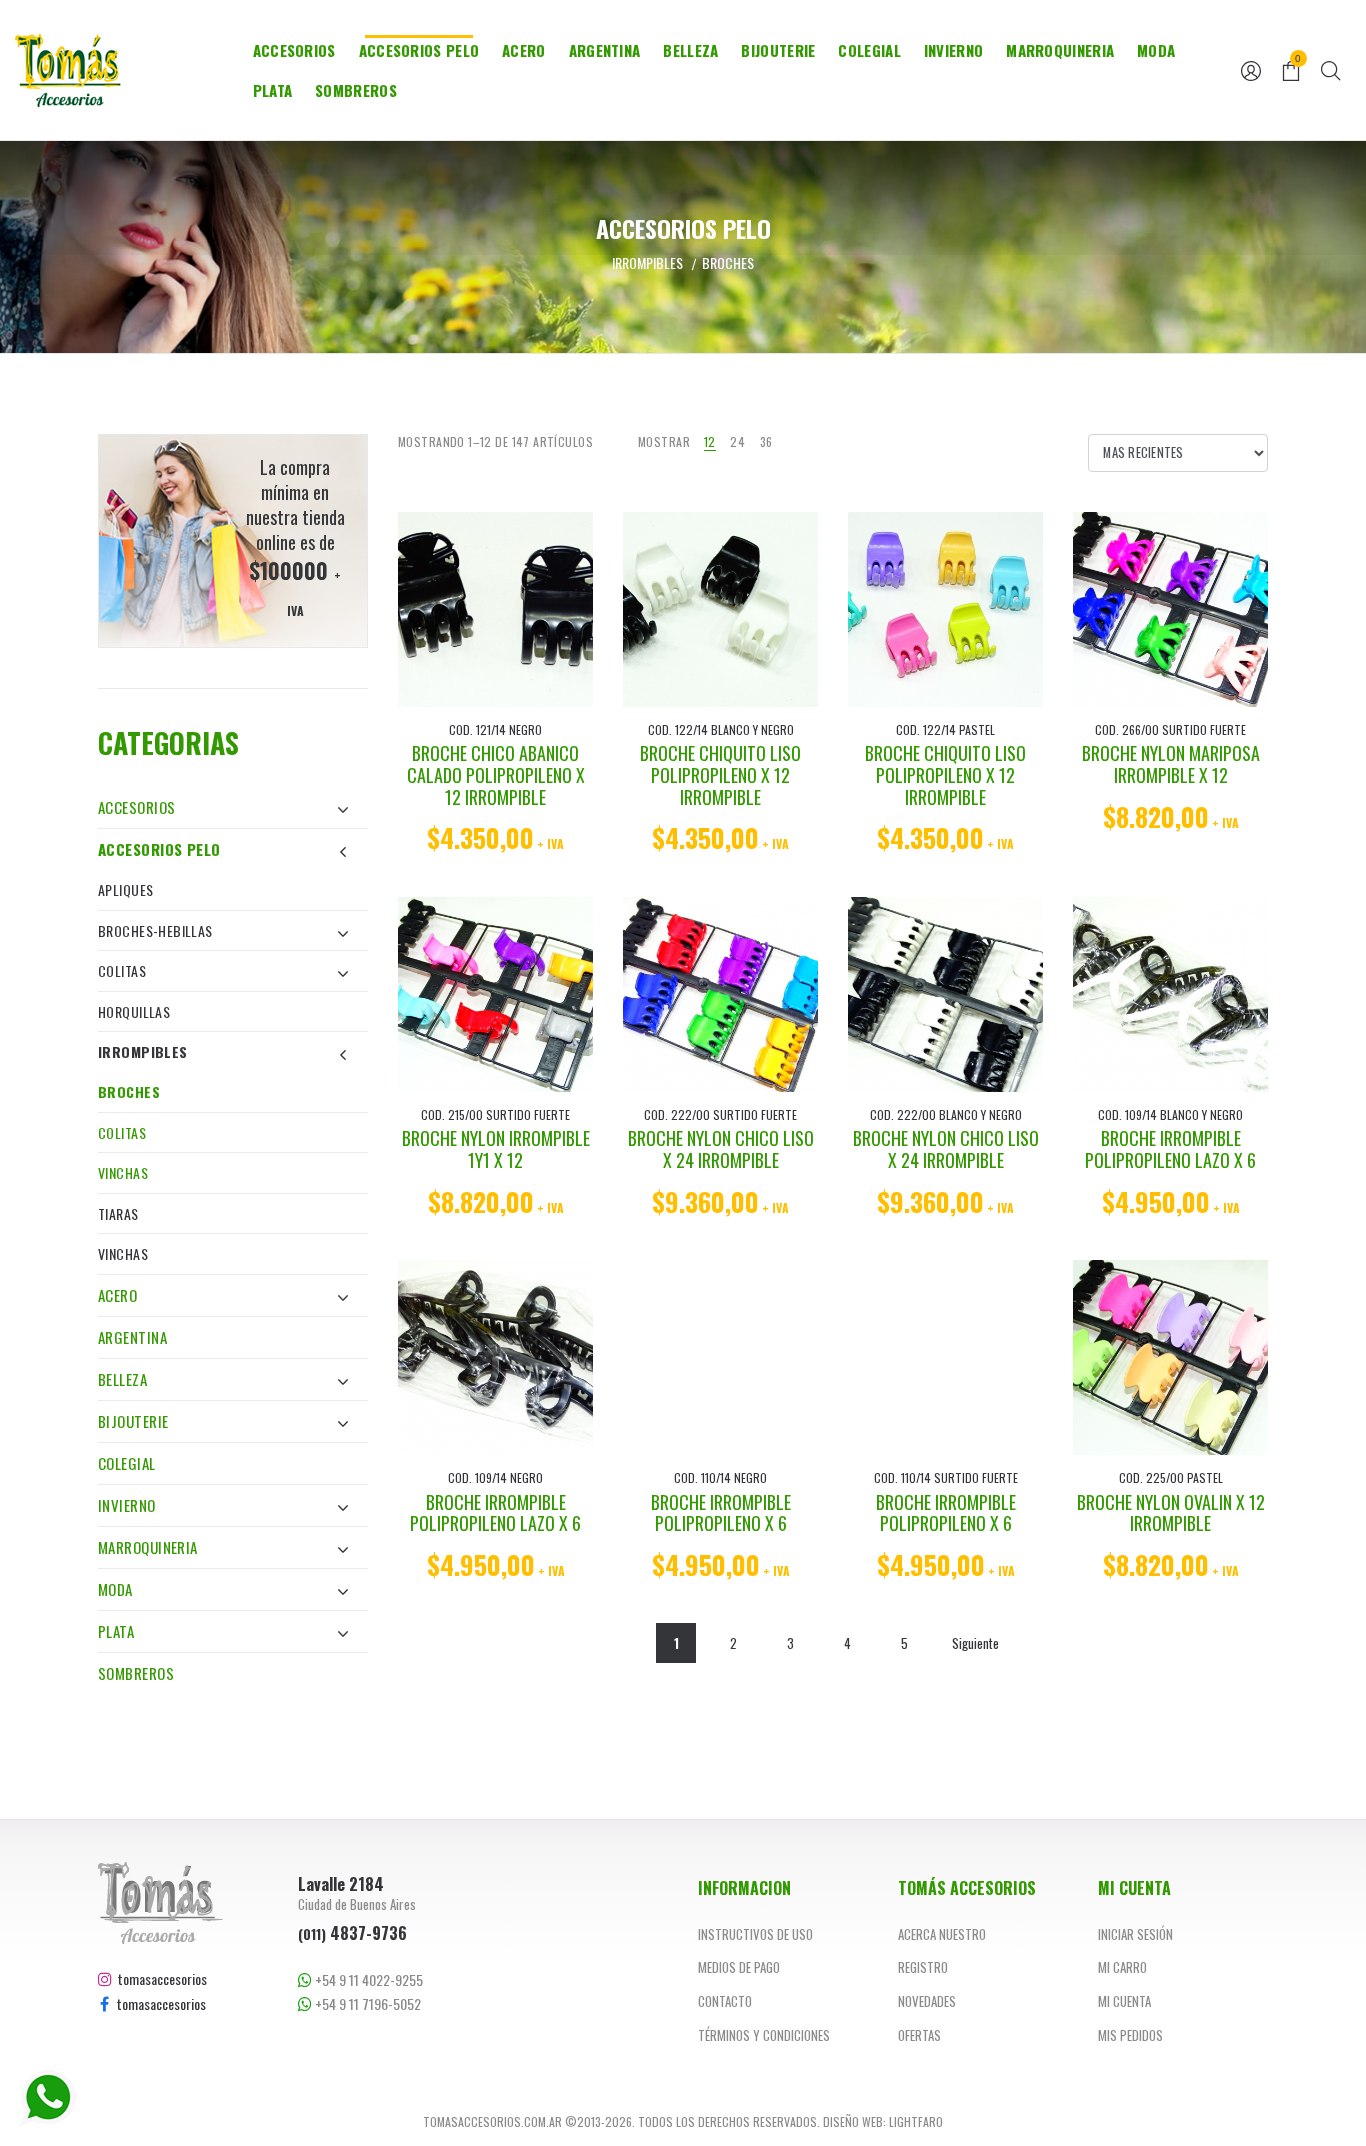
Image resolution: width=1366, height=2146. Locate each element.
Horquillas (134, 1011)
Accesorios (294, 50)
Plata (273, 90)
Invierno (953, 50)
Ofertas (919, 2035)
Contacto (725, 2001)
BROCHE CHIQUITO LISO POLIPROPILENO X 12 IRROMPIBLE (720, 774)
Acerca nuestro (942, 1934)
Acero (524, 50)
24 (737, 441)
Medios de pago (739, 1967)
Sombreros (356, 90)
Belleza (690, 50)
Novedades (927, 2001)
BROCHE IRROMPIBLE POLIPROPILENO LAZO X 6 (1170, 1149)
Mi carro (1122, 1967)
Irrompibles (143, 1051)
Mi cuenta (1124, 2001)
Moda (1156, 50)
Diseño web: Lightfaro (883, 2121)
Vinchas (123, 1172)
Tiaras (118, 1213)
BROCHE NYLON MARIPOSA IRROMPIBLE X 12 (1171, 764)
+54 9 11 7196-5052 (366, 2003)
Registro (923, 1967)
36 (766, 441)
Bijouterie (778, 50)
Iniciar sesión (1135, 1934)
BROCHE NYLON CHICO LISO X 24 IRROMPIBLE (721, 1149)
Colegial (869, 50)
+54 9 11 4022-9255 (367, 1980)
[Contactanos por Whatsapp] (48, 2098)
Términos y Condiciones (764, 2035)
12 (710, 441)
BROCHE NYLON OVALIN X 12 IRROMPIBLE (1171, 1513)
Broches (129, 1091)
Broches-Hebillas (155, 930)
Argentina (605, 50)
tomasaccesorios (159, 1978)
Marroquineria (1060, 50)
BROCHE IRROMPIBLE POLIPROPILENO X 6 (721, 1513)
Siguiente (975, 1643)
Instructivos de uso (755, 1934)
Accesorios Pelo (419, 50)
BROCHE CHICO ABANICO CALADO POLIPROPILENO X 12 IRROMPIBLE (496, 774)
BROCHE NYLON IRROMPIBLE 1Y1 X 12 (496, 1149)
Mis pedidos (1130, 2035)
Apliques (125, 889)
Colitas (122, 970)
